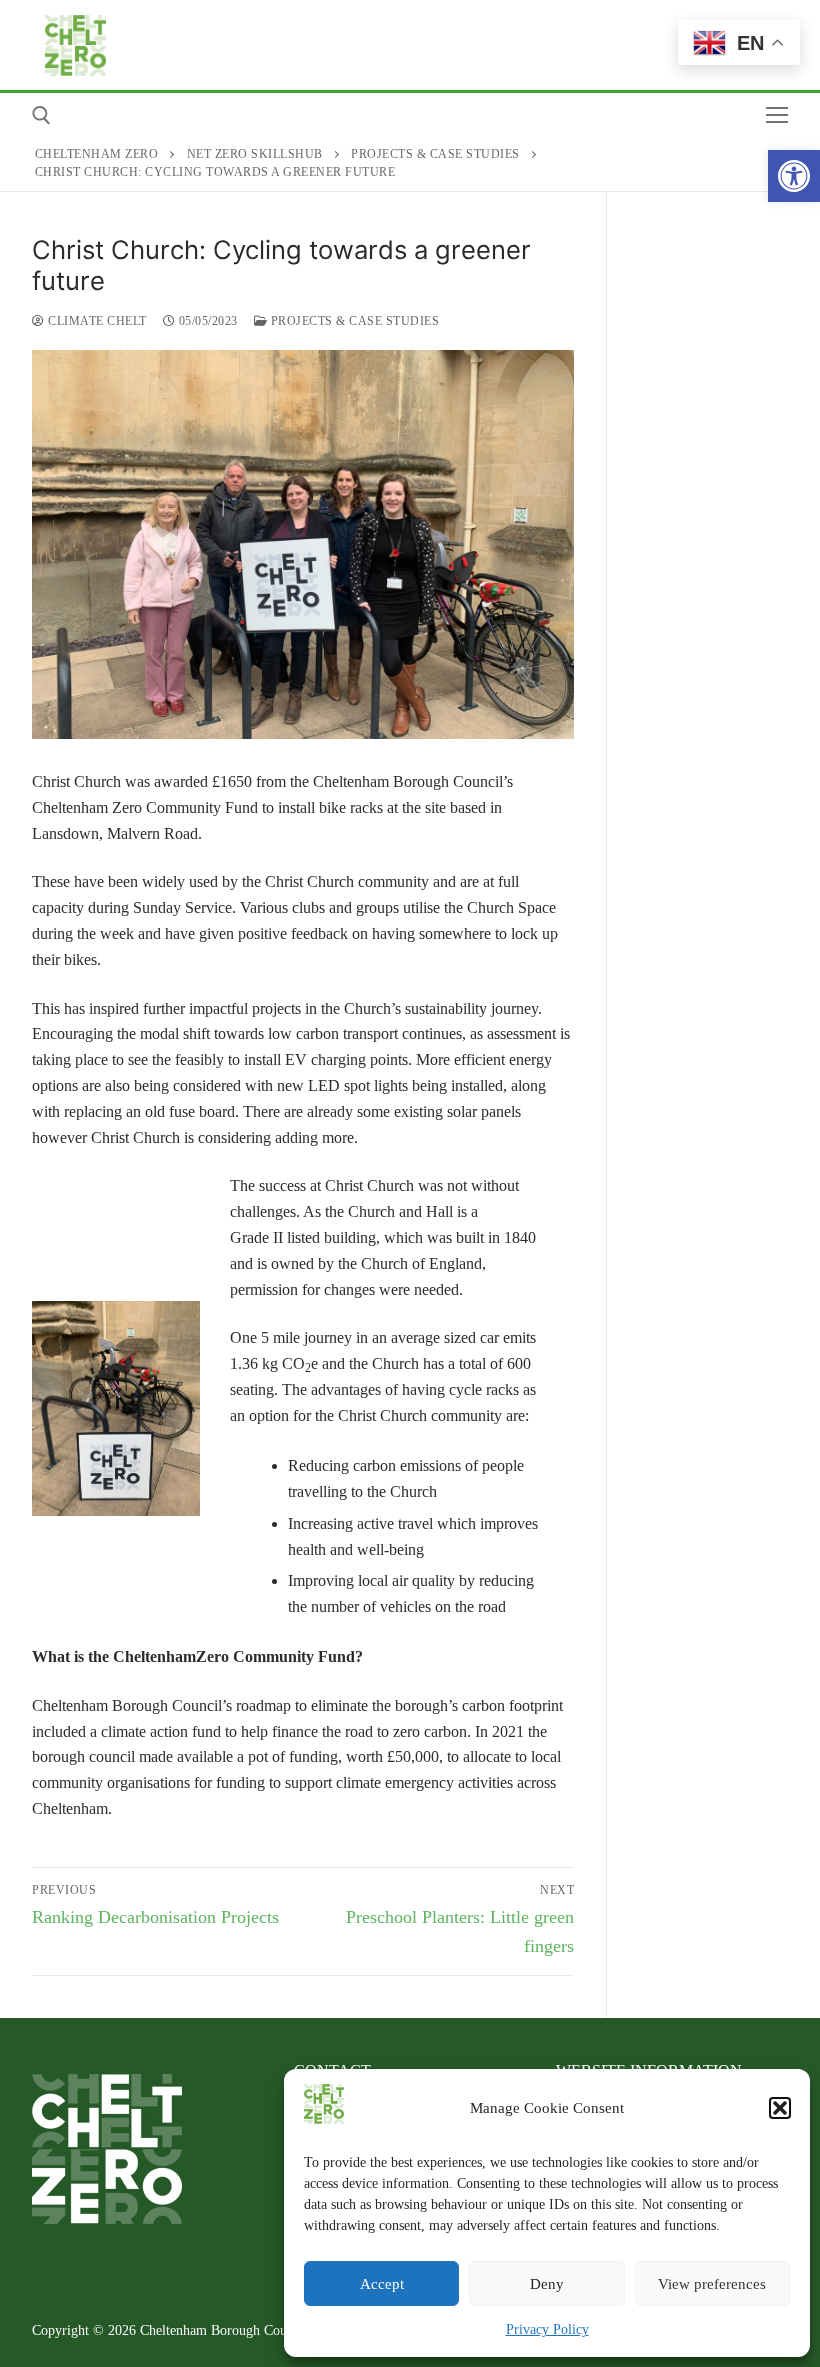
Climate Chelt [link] (96, 321)
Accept (382, 2284)
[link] (794, 176)
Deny (547, 2284)
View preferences (712, 2284)
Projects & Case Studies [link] (353, 321)
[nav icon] (777, 115)
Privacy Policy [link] (547, 2329)
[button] (780, 2108)
